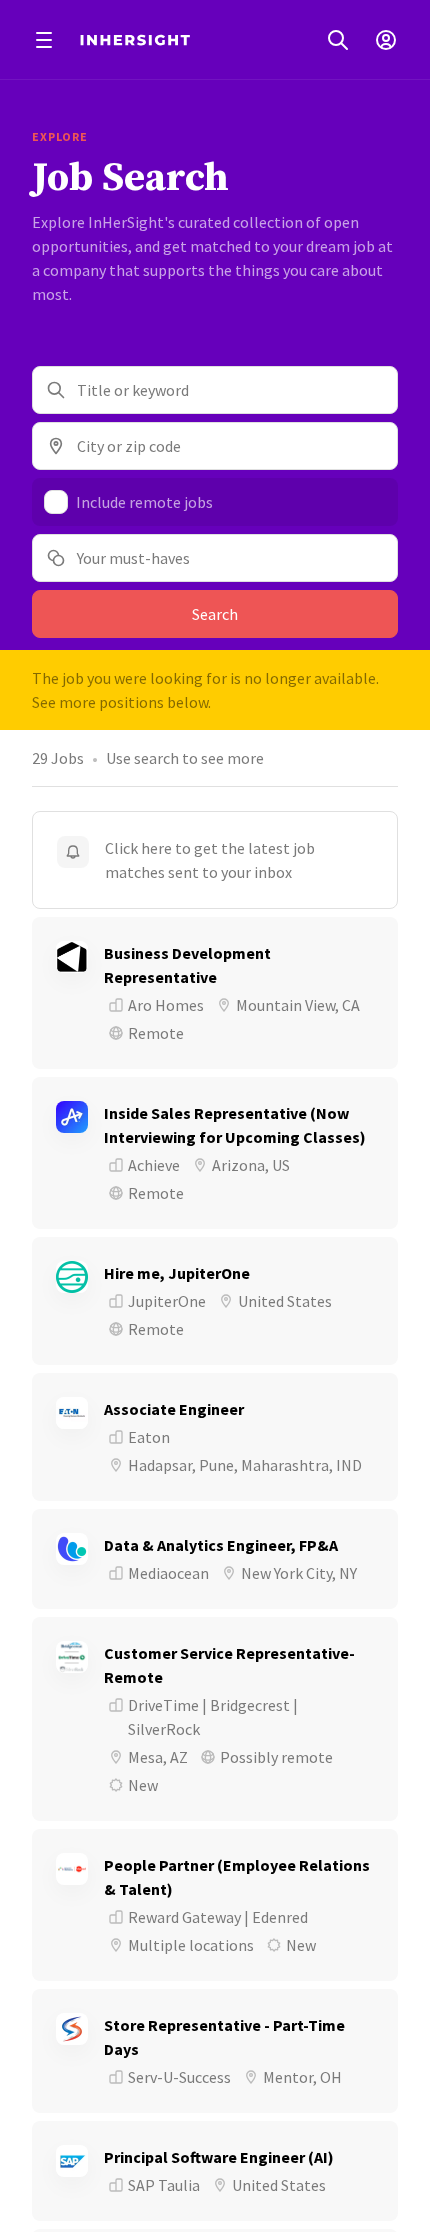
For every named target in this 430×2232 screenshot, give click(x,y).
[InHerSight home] (135, 40)
